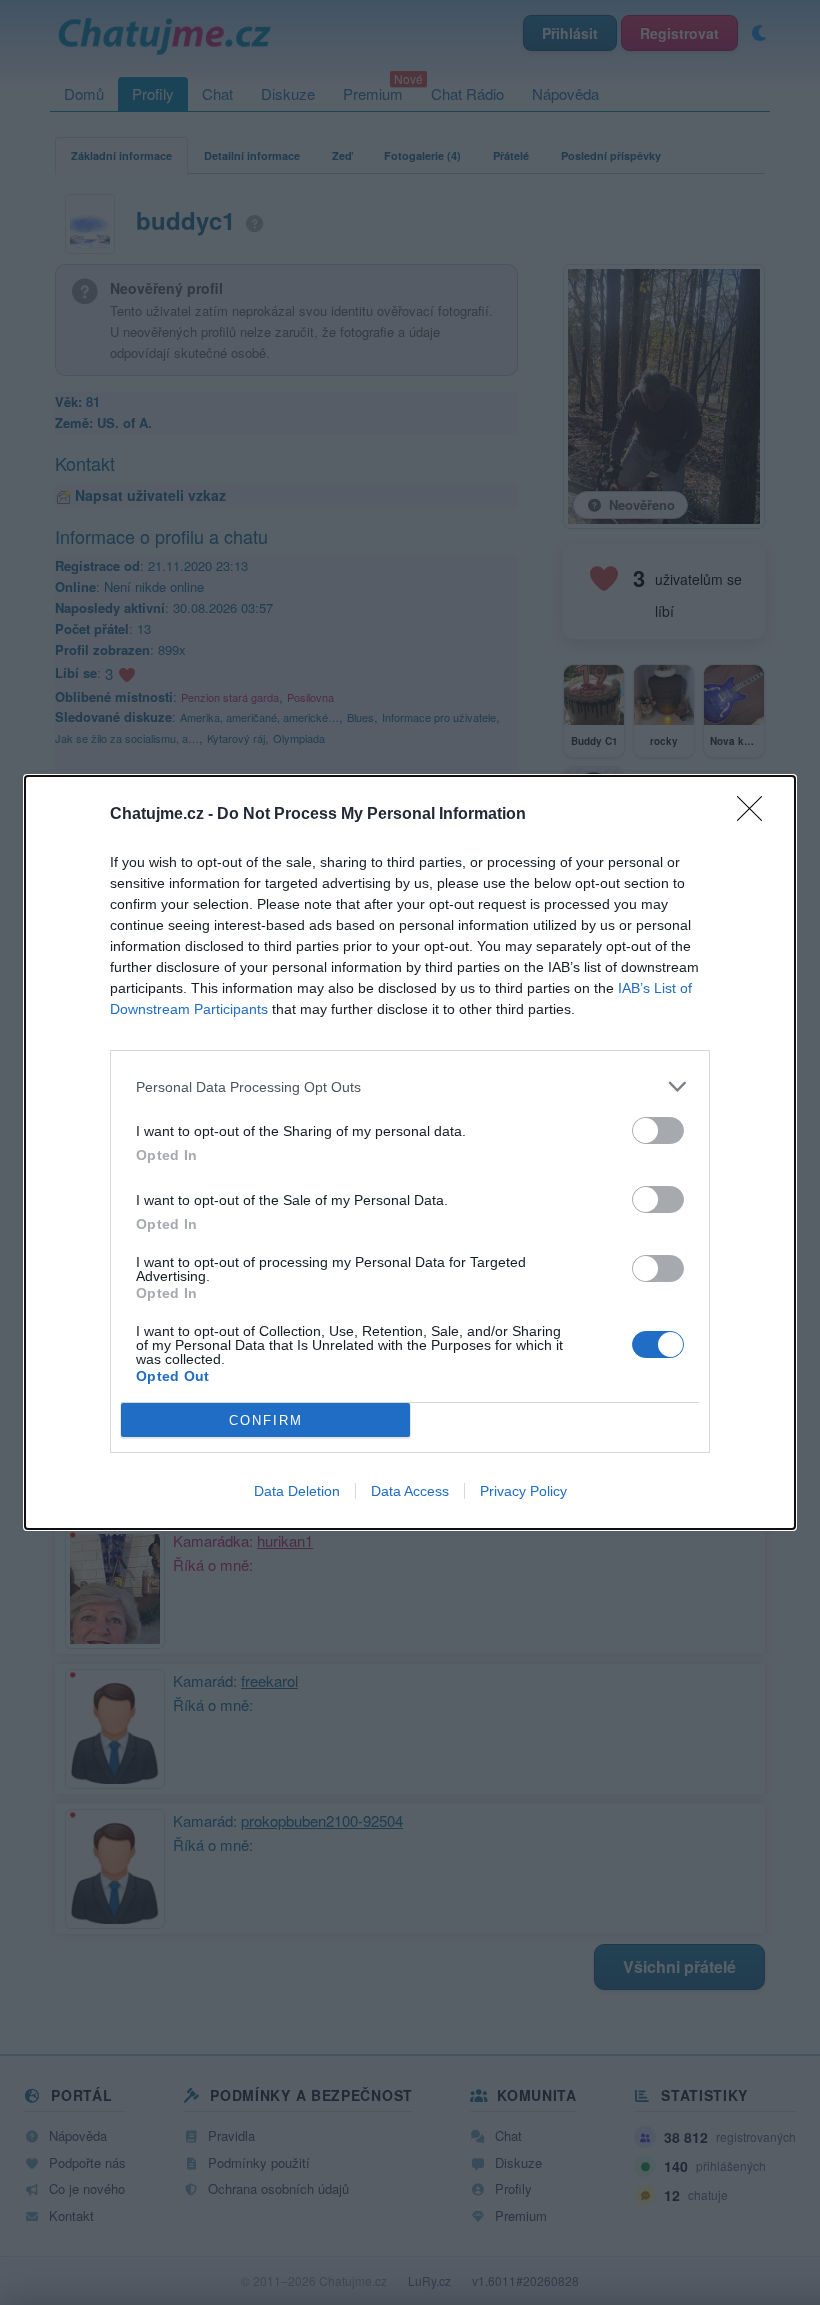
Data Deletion (297, 1491)
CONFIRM (266, 1420)
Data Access (410, 1491)
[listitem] (410, 1086)
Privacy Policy (523, 1491)
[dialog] (410, 1152)
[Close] (756, 815)
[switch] (658, 1130)
